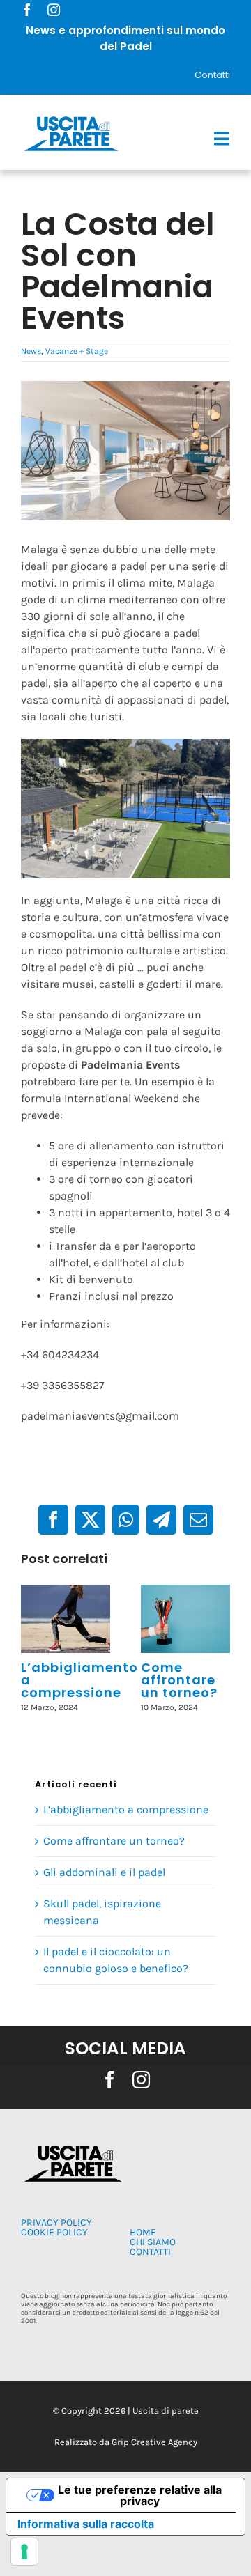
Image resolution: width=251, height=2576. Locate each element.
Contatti (212, 75)
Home (143, 2232)
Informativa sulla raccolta (86, 2524)
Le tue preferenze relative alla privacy (140, 2495)
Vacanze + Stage (77, 351)
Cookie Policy (54, 2232)
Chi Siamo (153, 2242)
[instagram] (54, 10)
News (31, 351)
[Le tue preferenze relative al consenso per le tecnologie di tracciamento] (24, 2552)
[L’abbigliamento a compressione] (66, 1619)
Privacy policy (56, 2222)
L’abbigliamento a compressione (126, 1809)
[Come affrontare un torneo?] (185, 1619)
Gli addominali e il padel (104, 1872)
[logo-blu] (71, 119)
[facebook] (27, 10)
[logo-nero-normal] (71, 2149)
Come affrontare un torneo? (179, 1680)
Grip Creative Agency (154, 2442)
